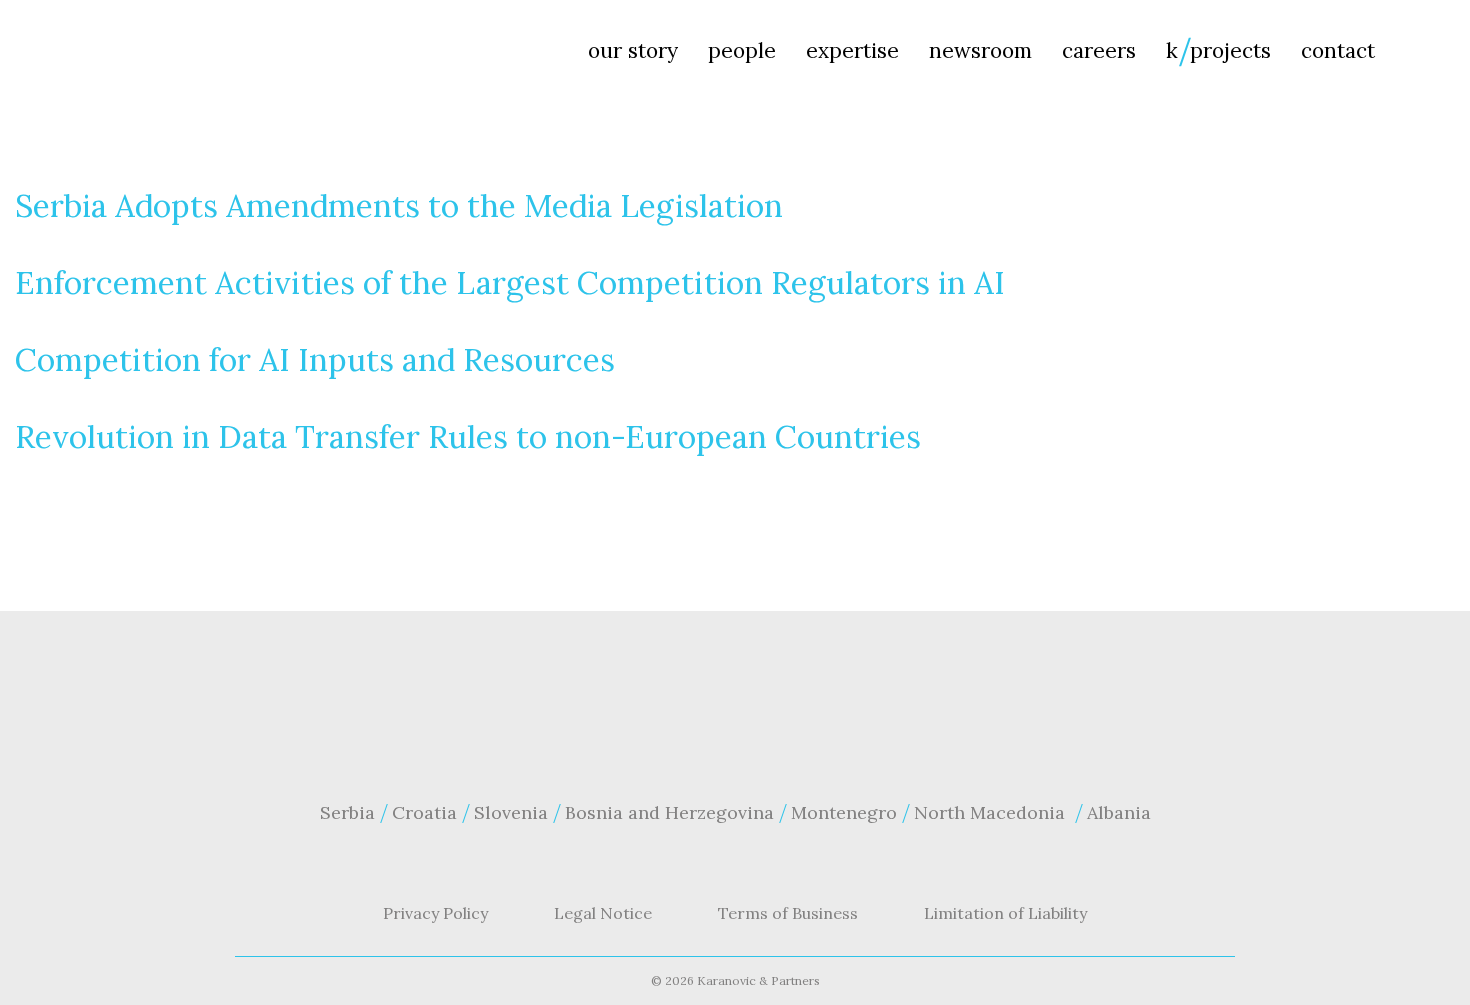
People (742, 50)
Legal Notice (603, 913)
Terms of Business (788, 913)
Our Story (633, 50)
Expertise (852, 50)
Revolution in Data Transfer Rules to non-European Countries (468, 436)
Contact (1338, 50)
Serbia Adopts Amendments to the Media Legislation (399, 205)
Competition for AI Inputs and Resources (315, 359)
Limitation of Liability (1005, 913)
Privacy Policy (435, 913)
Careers (1099, 50)
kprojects (1218, 50)
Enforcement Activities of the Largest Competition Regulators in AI (510, 282)
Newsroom (980, 50)
